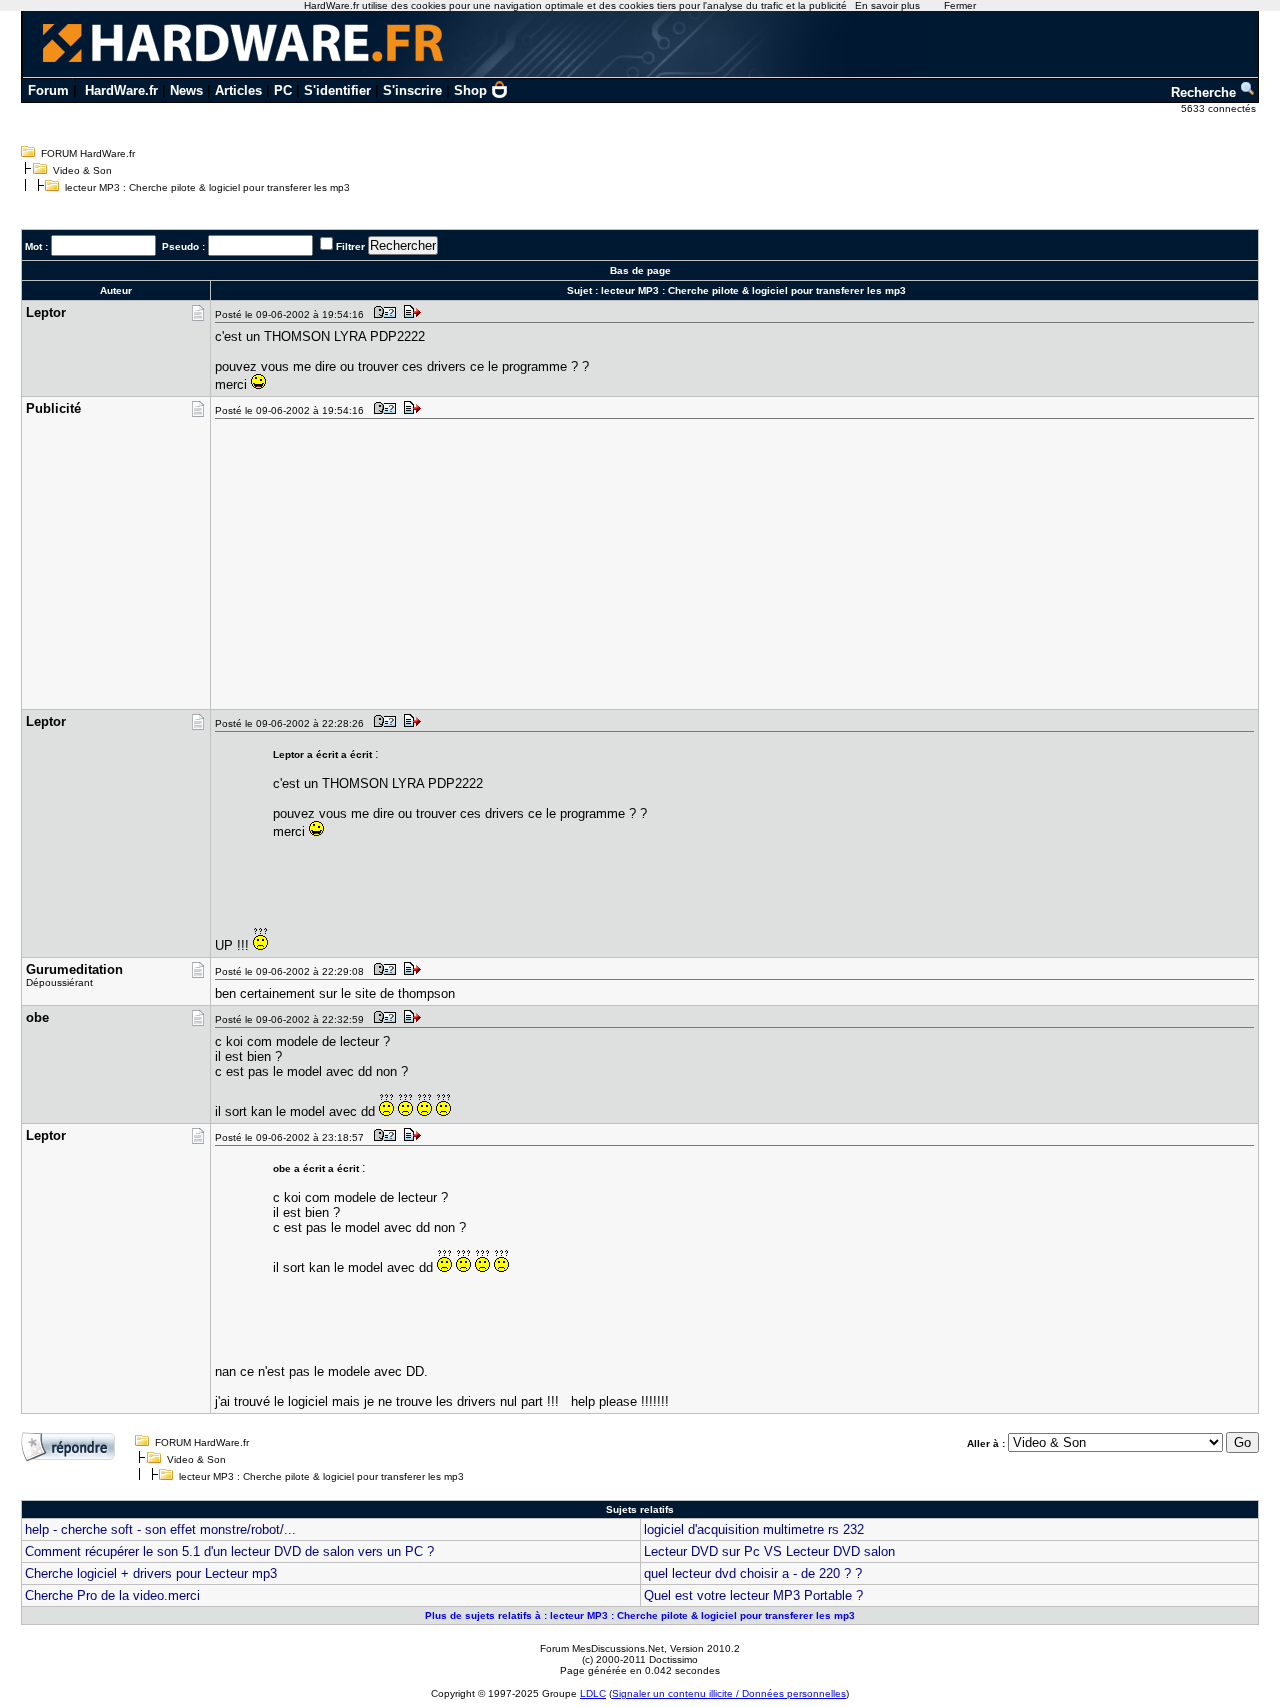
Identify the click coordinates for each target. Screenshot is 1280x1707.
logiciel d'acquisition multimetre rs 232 (754, 1529)
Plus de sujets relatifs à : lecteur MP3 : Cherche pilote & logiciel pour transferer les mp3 (640, 1615)
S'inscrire (412, 90)
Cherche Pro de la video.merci (112, 1595)
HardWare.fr (121, 90)
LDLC (593, 1693)
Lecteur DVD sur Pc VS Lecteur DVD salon (769, 1551)
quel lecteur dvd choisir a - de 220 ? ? (753, 1573)
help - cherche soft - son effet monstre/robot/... (160, 1529)
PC (283, 90)
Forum (48, 90)
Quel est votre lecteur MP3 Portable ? (753, 1595)
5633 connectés (1220, 108)
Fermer (960, 5)
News (186, 90)
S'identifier (337, 90)
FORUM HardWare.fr (88, 153)
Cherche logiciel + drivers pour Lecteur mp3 (151, 1573)
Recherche (1205, 92)
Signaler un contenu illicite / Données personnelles (729, 1693)
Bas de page (640, 270)
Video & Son (82, 170)
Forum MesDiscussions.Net (602, 1648)
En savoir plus (887, 5)
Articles (238, 90)
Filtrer (350, 246)
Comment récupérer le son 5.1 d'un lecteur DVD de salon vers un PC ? (229, 1551)
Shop (470, 90)
